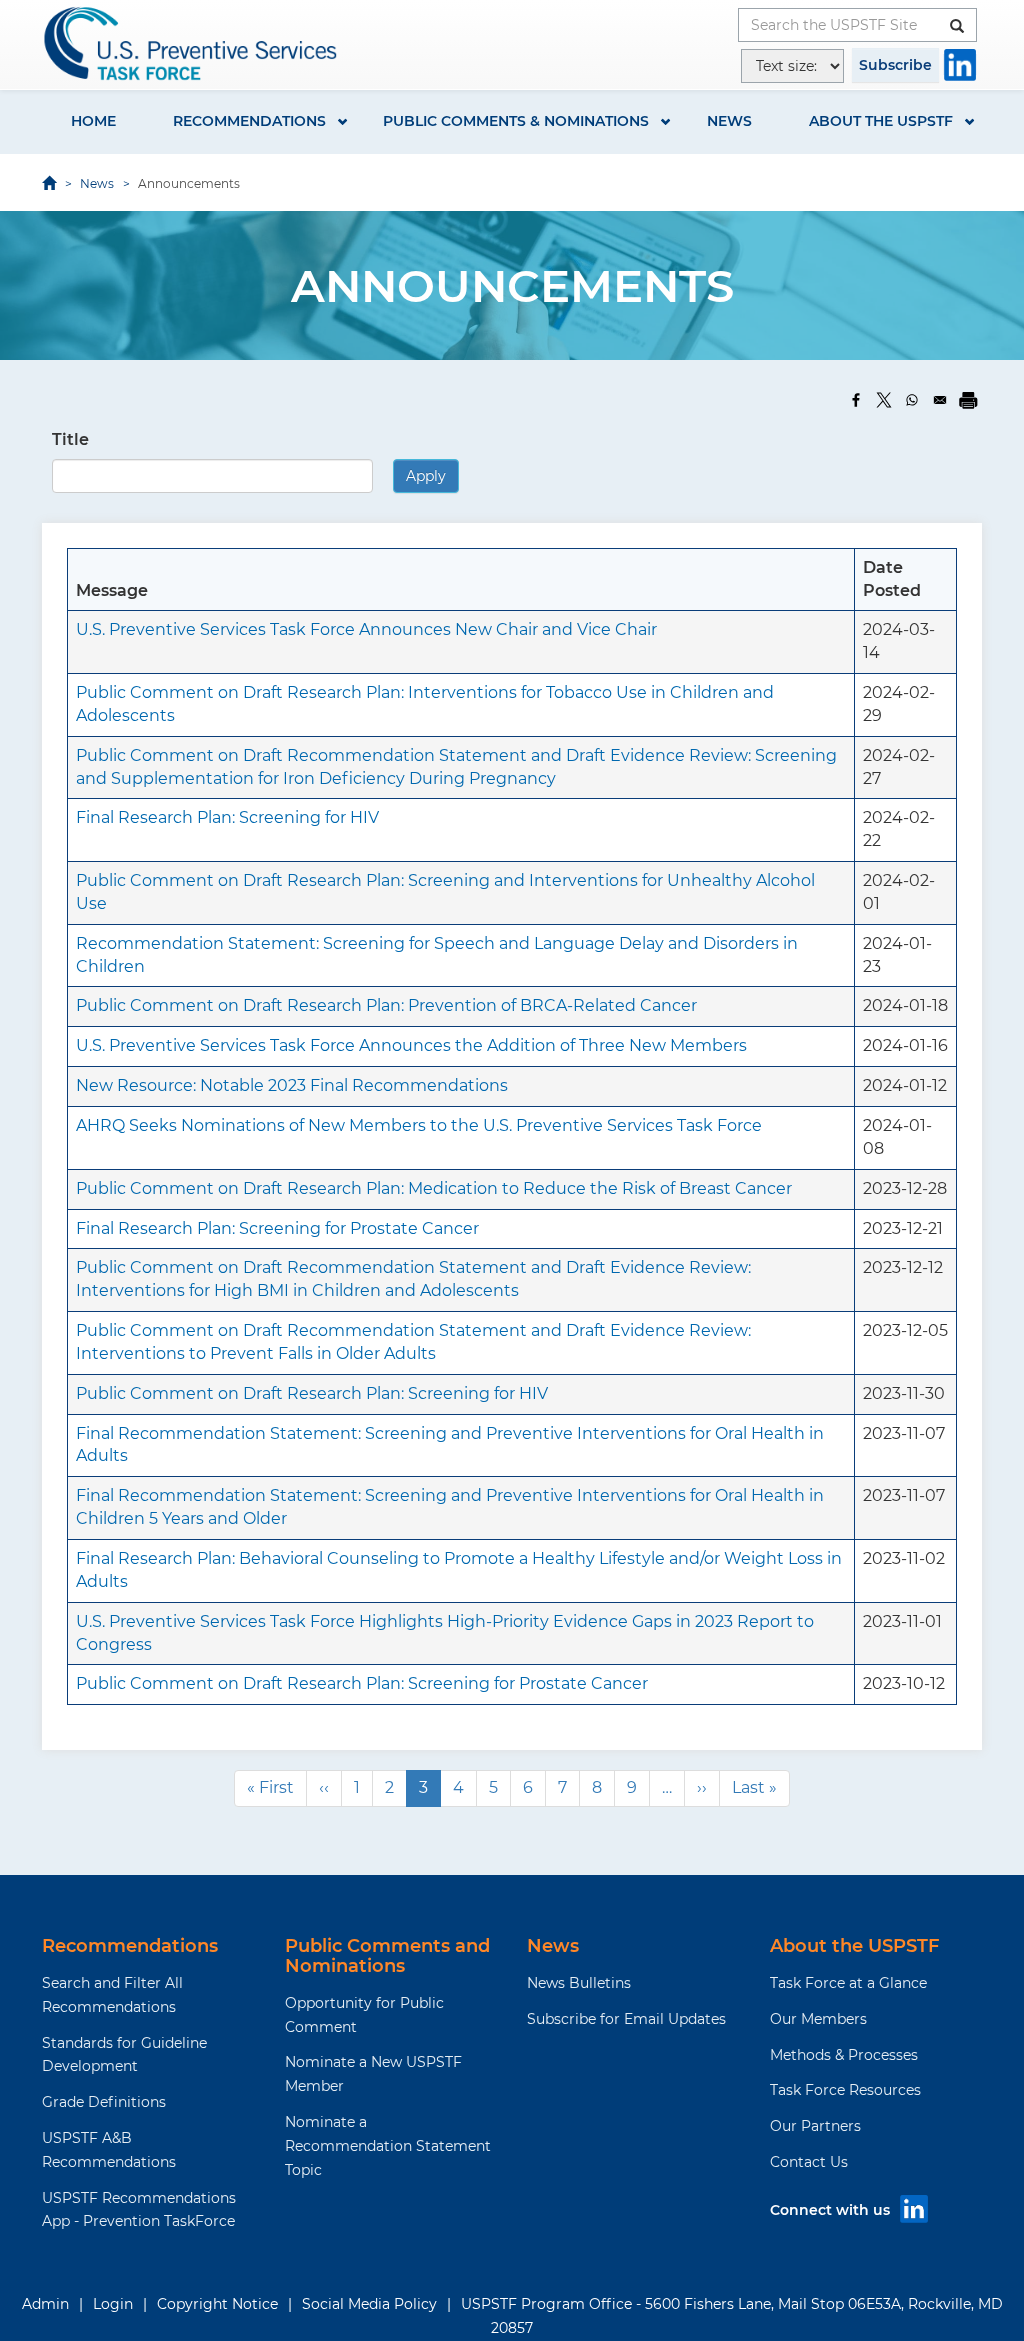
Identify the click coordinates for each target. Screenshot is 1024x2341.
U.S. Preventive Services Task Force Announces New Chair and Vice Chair (366, 629)
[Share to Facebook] (856, 400)
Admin (45, 2304)
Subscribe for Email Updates (626, 2019)
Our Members (818, 2019)
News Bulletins (579, 1983)
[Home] (192, 43)
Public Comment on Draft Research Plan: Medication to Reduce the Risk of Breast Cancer (434, 1188)
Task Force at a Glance (848, 1983)
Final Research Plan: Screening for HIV (227, 817)
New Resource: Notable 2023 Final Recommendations (292, 1085)
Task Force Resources (845, 2090)
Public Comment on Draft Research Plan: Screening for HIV (312, 1393)
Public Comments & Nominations (516, 121)
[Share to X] (884, 400)
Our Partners (815, 2126)
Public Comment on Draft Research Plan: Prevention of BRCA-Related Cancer (386, 1005)
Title (70, 439)
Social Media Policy (369, 2304)
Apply (430, 475)
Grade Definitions (104, 2102)
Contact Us (809, 2162)
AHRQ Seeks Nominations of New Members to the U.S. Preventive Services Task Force (419, 1125)
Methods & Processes (844, 2055)
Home (93, 121)
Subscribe (895, 65)
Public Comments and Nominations (387, 1956)
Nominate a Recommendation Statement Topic (388, 2146)
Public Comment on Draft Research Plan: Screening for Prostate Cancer (362, 1683)
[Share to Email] (940, 400)
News (729, 121)
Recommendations (249, 121)
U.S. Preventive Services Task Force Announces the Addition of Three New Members (411, 1045)
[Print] (968, 400)
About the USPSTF (881, 121)
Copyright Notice (217, 2304)
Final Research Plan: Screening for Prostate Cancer (277, 1228)
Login (113, 2304)
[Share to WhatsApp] (912, 400)
